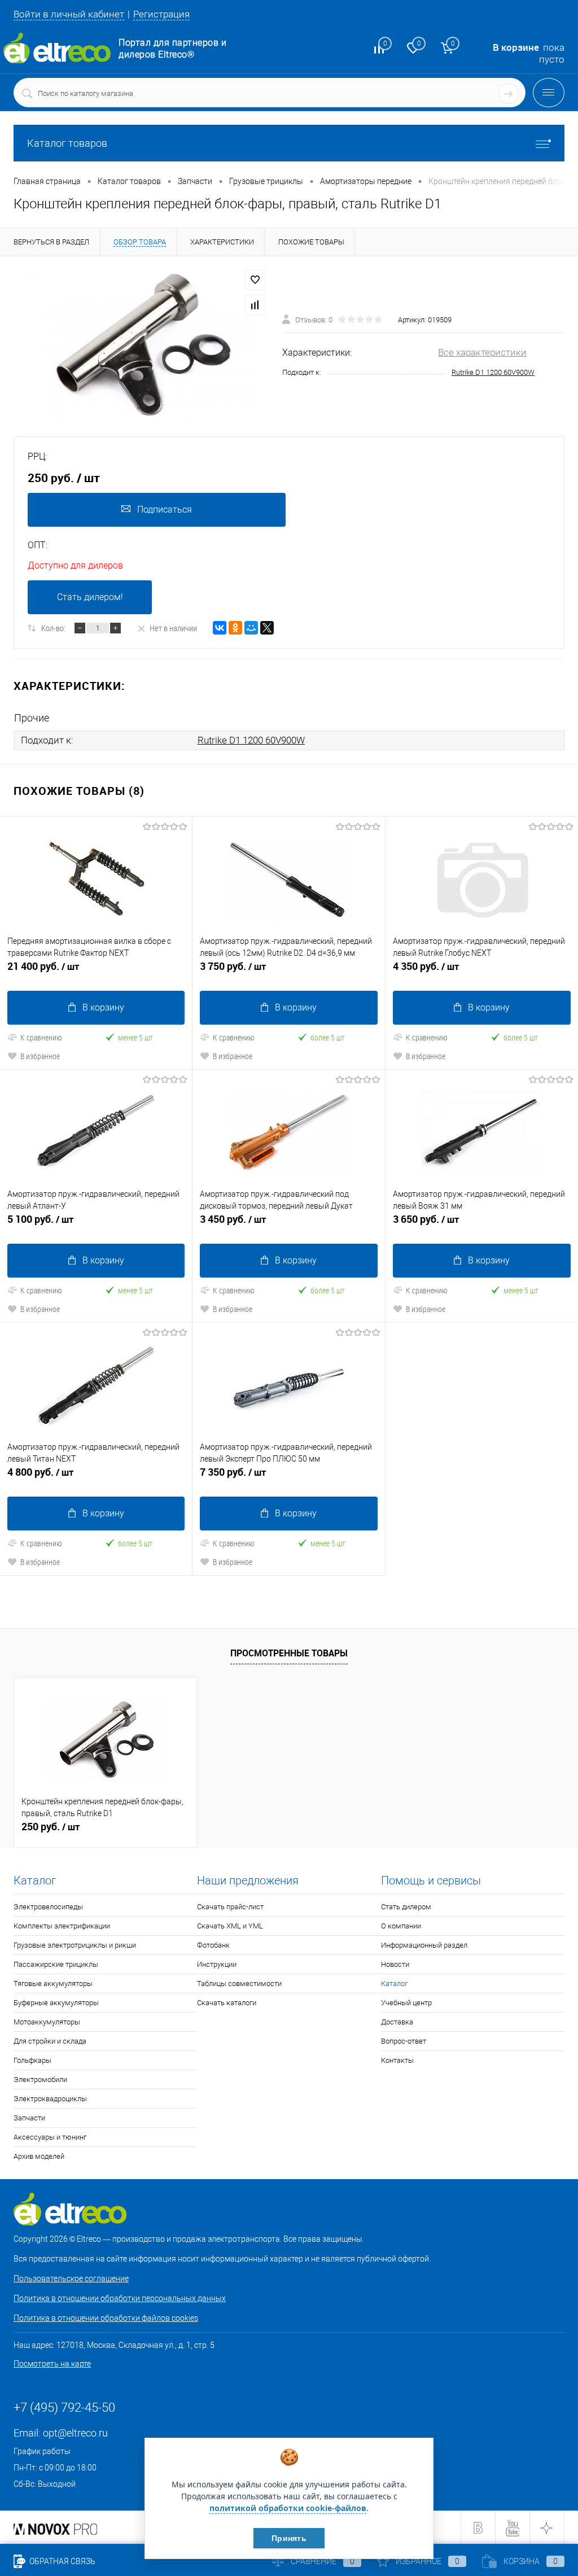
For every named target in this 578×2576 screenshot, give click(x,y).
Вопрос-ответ (404, 2041)
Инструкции (217, 1964)
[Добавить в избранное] (255, 280)
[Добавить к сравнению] (255, 305)
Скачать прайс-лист (230, 1907)
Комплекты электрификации (62, 1926)
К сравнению (41, 1037)
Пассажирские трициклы (56, 1964)
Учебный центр (406, 2003)
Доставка (397, 2022)
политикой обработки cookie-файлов (288, 2508)
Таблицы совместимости (239, 1984)
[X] (267, 628)
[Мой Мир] (251, 628)
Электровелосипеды (48, 1907)
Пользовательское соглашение (71, 2278)
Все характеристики (482, 352)
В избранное (40, 1056)
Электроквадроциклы (50, 2099)
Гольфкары (32, 2060)
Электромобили (40, 2079)
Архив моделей (39, 2156)
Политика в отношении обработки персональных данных (120, 2298)
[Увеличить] (141, 346)
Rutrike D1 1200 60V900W (493, 372)
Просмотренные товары (289, 1653)
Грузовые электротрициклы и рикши (75, 1945)
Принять (289, 2538)
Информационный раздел (424, 1945)
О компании (401, 1926)
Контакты (397, 2060)
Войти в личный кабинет (69, 14)
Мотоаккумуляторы (47, 2022)
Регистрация (161, 14)
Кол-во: (53, 628)
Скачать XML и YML (230, 1926)
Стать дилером (406, 1907)
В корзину (103, 1007)
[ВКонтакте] (220, 628)
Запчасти (29, 2118)
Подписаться (165, 509)
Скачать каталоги (227, 2003)
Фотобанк (213, 1945)
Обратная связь (62, 2561)
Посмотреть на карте (52, 2364)
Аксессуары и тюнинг (50, 2137)
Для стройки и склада (50, 2041)
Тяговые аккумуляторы (53, 1984)
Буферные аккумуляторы (56, 2003)
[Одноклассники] (235, 628)
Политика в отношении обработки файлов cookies (106, 2318)
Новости (395, 1964)
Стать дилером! (90, 597)
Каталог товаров (67, 143)
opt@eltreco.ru (75, 2433)
